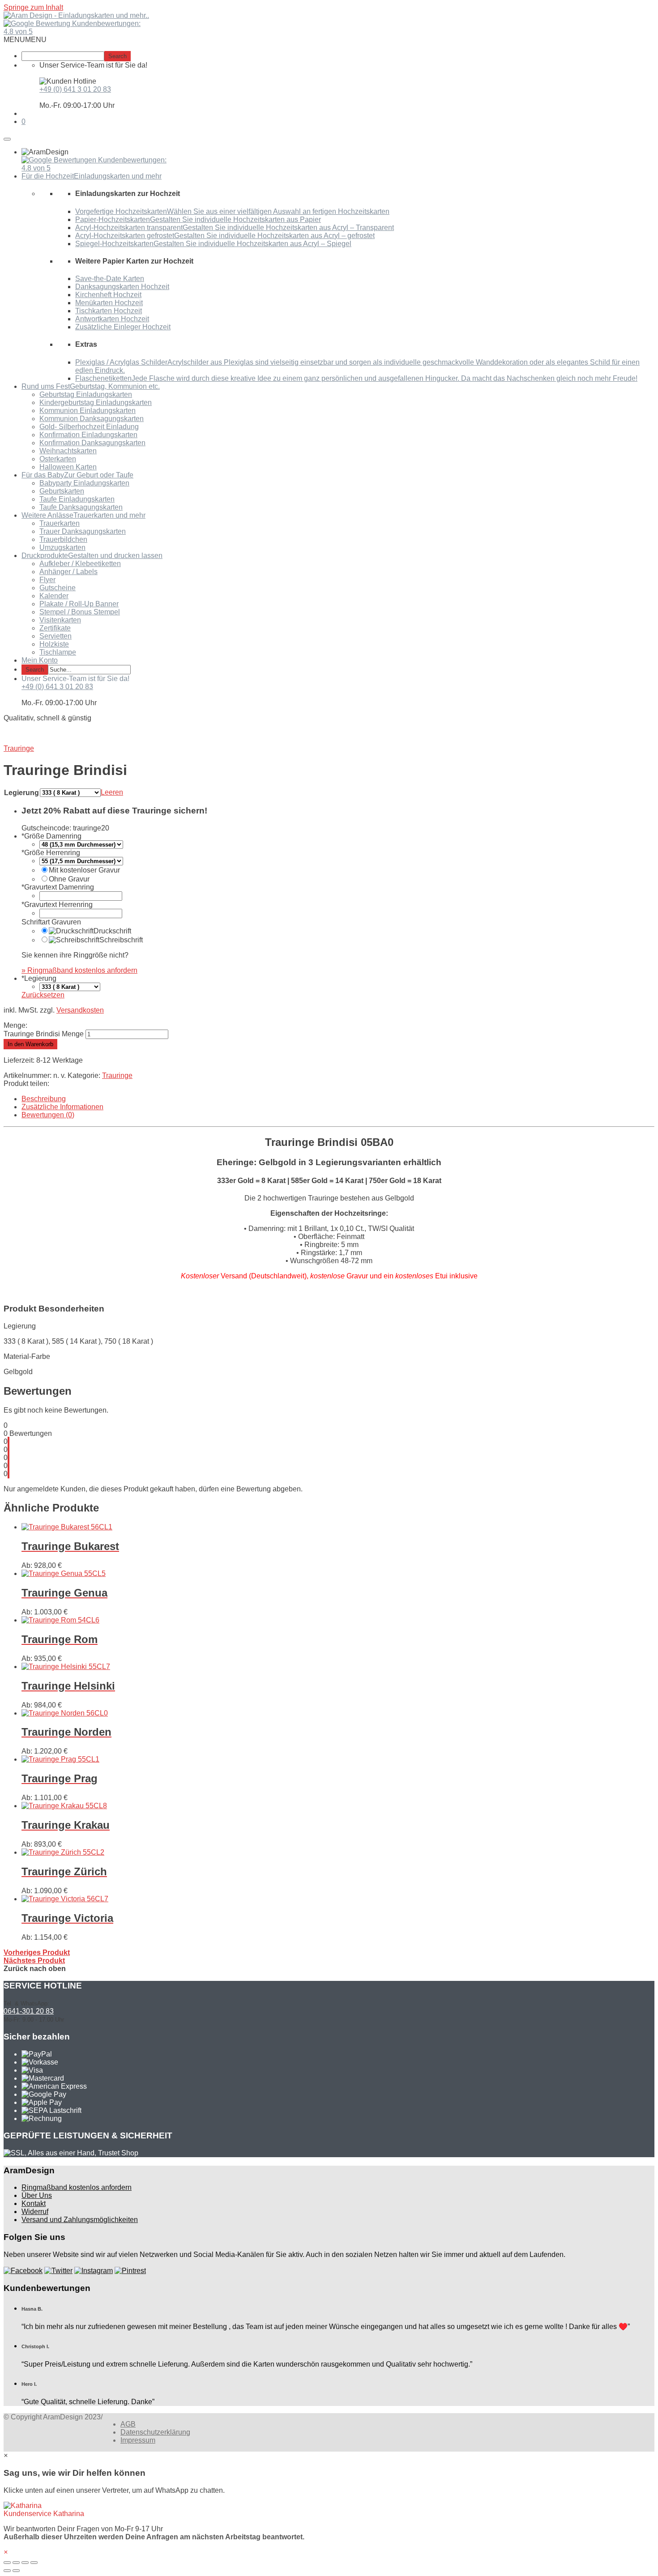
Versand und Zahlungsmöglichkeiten (80, 2220)
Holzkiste (54, 644)
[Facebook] (23, 2271)
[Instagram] (94, 2271)
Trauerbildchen (63, 539)
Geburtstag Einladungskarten (86, 394)
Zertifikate (55, 628)
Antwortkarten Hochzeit (112, 319)
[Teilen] (16, 2563)
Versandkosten (80, 1010)
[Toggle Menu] (7, 139)
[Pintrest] (130, 2271)
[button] (25, 40)
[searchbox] (63, 56)
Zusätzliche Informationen (62, 1107)
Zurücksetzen (43, 995)
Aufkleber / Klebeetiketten (80, 564)
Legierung (21, 793)
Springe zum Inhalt (33, 7)
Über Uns (37, 2195)
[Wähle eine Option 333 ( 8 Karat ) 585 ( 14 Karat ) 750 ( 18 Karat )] (70, 986)
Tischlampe (58, 652)
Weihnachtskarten (68, 451)
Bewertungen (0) (48, 1115)
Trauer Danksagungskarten (83, 531)
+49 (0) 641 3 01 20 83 (75, 89)
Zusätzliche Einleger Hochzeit (123, 327)
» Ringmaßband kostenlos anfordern (79, 970)
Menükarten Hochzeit (109, 303)
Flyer (47, 580)
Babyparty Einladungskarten (84, 483)
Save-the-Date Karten (110, 279)
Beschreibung (44, 1099)
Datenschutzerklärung (155, 2432)
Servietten (56, 636)
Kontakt (34, 2203)
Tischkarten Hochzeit (109, 311)
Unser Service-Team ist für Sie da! (75, 679)
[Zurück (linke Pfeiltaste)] (7, 2571)
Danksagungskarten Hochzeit (122, 287)
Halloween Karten (68, 467)
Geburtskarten (62, 491)
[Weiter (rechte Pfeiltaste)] (16, 2571)
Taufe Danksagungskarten (81, 507)
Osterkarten (58, 459)
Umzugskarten (62, 547)
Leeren (112, 792)
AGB (128, 2424)
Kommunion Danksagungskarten (92, 419)
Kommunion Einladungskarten (88, 411)
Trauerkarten (60, 523)
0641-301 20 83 (29, 2011)
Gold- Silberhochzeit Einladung (89, 427)
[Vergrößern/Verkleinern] (34, 2563)
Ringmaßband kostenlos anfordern (77, 2187)
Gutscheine (58, 588)
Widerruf (35, 2212)
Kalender (54, 596)
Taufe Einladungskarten (77, 499)
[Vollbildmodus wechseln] (25, 2563)
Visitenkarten (60, 620)
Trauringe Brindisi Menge (44, 1034)
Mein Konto (40, 660)
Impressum (138, 2440)
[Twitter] (58, 2271)
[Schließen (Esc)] (7, 2563)
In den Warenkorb (30, 1044)
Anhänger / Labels (68, 572)
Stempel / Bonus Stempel (80, 612)
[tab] (338, 1099)
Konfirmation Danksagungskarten (92, 443)
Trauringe (117, 1075)
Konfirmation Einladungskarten (88, 435)
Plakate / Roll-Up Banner (79, 604)
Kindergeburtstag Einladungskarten (96, 402)
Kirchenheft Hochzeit (108, 295)
